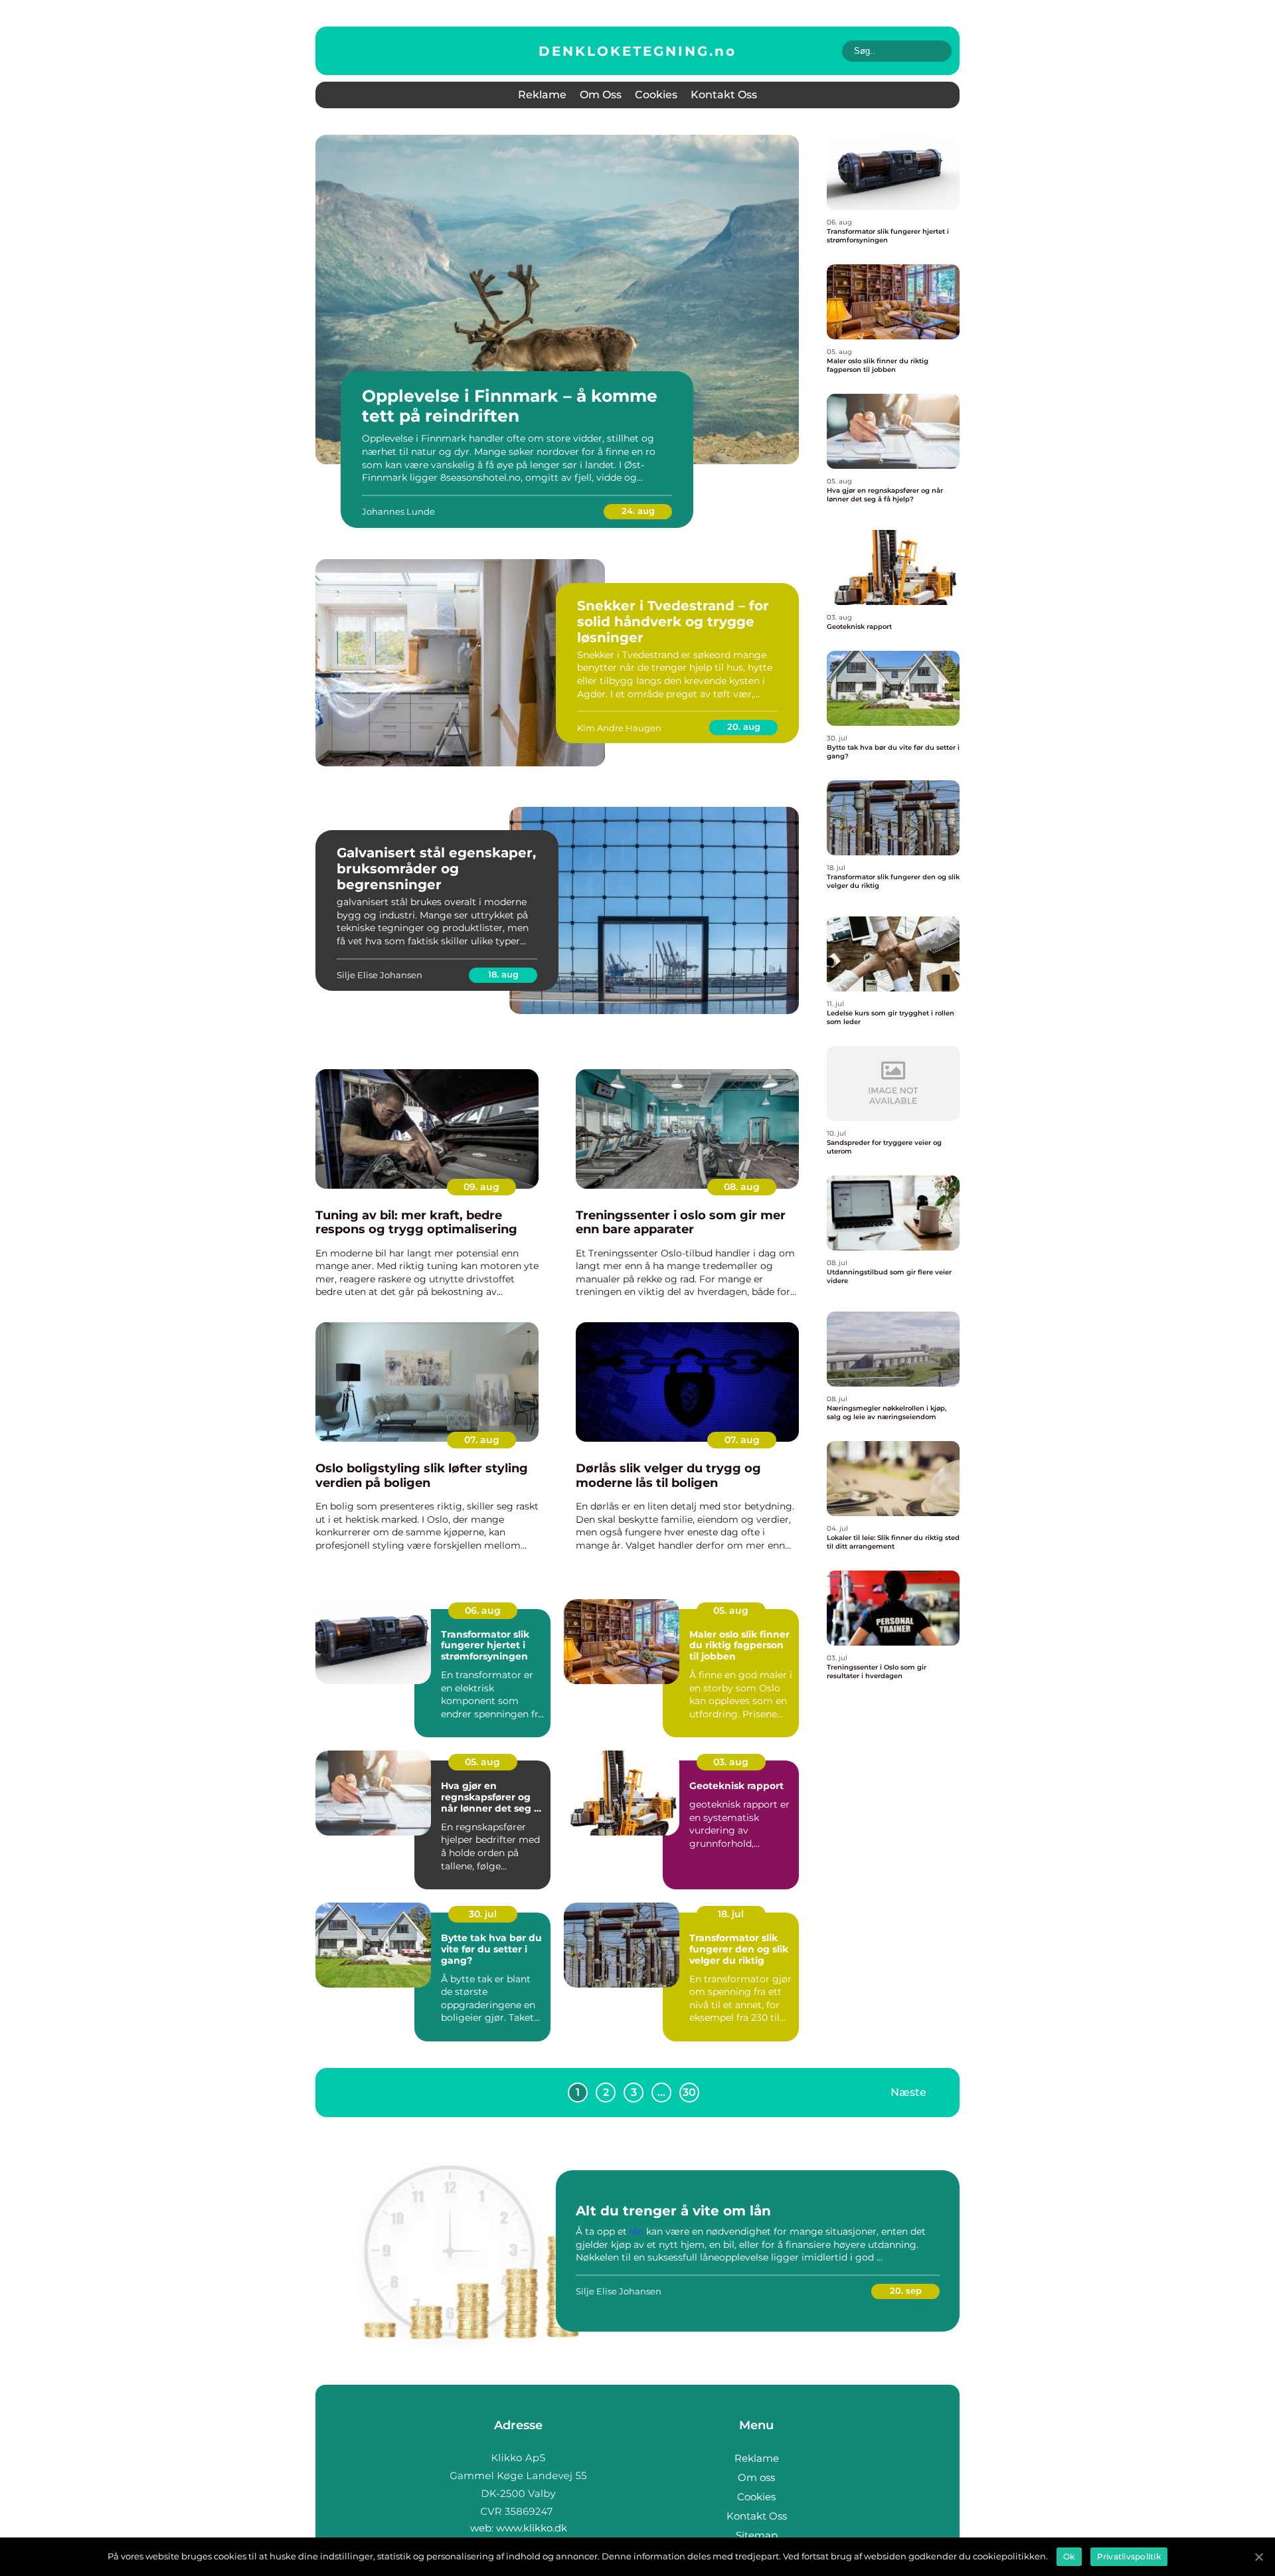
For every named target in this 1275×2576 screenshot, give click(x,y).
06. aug (483, 1610)
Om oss (601, 95)
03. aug (731, 1762)
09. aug (481, 1187)
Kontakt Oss (724, 95)
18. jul (731, 1914)
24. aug (638, 511)
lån (637, 2231)
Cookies (656, 95)
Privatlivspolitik (1129, 2556)
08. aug (742, 1187)
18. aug (503, 974)
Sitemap (757, 2535)
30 (689, 2092)
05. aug (731, 1610)
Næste (908, 2092)
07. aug (482, 1440)
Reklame (542, 95)
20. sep (906, 2290)
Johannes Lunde (398, 511)
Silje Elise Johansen (380, 975)
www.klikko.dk (532, 2528)
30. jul (483, 1914)
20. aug (744, 727)
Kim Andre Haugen (619, 728)
